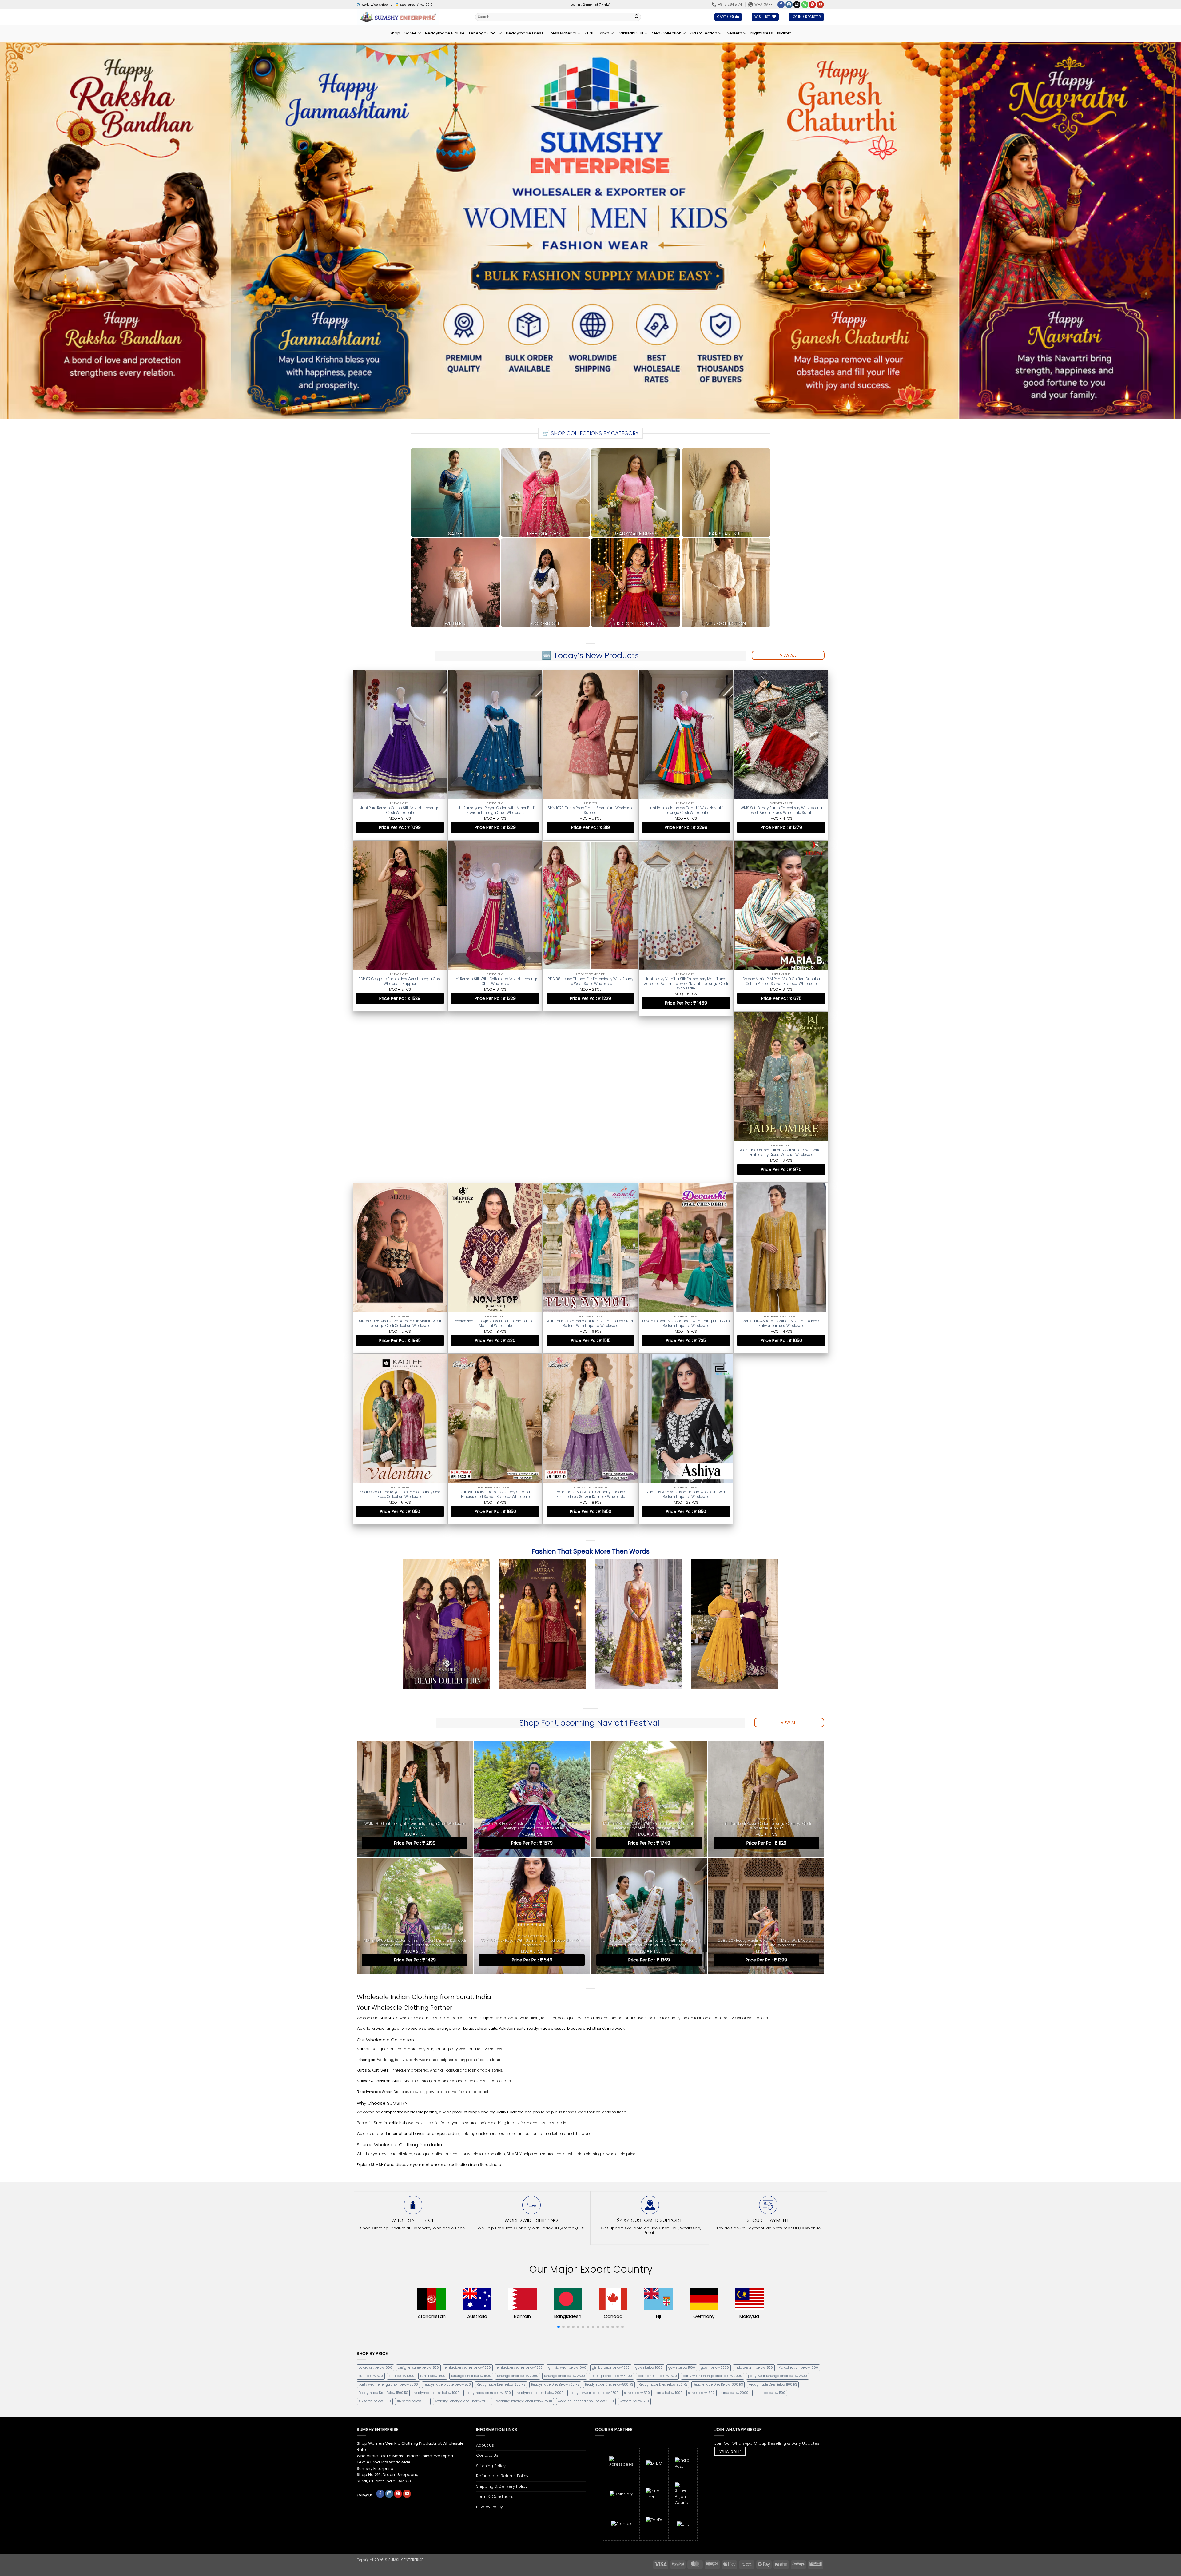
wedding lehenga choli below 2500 (524, 2227)
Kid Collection (704, 33)
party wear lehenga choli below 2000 (712, 2202)
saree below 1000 (669, 2219)
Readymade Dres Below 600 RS (501, 2211)
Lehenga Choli (483, 33)
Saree (411, 33)
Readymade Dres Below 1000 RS (718, 2211)
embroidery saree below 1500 (520, 2194)
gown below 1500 (682, 2194)
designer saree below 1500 (418, 2194)
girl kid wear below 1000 (567, 2194)
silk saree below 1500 (413, 2227)
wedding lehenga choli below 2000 (463, 2227)
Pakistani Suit (631, 33)
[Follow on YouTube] (820, 5)
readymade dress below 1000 (437, 2219)
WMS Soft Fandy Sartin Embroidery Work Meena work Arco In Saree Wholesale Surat (781, 810)
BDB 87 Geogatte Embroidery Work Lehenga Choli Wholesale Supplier (400, 980)
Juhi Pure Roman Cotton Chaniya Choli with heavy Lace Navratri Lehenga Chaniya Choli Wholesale (649, 1769)
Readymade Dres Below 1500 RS (383, 2219)
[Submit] (637, 17)
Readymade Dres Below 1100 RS (773, 2211)
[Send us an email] (797, 5)
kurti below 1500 (433, 2202)
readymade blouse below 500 (447, 2211)
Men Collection (667, 33)
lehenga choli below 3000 (611, 2202)
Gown (603, 33)
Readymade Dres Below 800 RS (609, 2211)
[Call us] (805, 5)
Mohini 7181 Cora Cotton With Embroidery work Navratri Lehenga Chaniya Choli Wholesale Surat (649, 1652)
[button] (728, 17)
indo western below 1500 (754, 2194)
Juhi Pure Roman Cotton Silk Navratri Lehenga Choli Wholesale (400, 810)
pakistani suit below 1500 (657, 2202)
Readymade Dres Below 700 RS (555, 2211)
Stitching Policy (491, 2292)
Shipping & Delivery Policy (502, 2312)
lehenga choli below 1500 (471, 2202)
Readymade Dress (525, 33)
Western (734, 33)
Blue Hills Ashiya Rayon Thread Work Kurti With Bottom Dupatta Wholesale (781, 1323)
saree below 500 (637, 2219)
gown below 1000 (649, 2194)
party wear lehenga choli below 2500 (777, 2202)
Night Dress (762, 33)
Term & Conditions (495, 2323)
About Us (485, 2271)
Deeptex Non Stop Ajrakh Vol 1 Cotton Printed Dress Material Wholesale (590, 1153)
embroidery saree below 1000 (468, 2194)
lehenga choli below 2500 (565, 2202)
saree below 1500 (702, 2219)
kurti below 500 (371, 2202)
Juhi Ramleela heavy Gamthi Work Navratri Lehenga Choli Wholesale (686, 810)
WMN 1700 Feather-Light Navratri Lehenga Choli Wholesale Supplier (415, 1652)
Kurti (589, 33)
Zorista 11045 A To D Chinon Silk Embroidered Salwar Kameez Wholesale (400, 1323)
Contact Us (487, 2281)
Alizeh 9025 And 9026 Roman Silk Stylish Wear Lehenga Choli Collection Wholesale (495, 1153)
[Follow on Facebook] (781, 5)
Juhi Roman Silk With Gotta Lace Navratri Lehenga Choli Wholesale (495, 980)
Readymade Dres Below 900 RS (663, 2211)
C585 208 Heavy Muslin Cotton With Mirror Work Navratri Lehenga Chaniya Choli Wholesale (532, 1652)
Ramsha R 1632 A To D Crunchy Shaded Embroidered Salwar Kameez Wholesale (686, 1323)
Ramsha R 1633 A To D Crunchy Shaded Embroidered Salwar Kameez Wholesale (590, 1323)
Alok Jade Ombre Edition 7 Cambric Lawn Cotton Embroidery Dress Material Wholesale (400, 1153)
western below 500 (634, 2227)
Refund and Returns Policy (502, 2302)
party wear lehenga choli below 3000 (388, 2211)
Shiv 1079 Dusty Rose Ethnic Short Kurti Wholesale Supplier (590, 810)
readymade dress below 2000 (540, 2219)
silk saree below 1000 (375, 2227)
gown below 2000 (715, 2194)
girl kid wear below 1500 (611, 2194)
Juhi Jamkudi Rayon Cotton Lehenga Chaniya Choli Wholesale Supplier (766, 1652)
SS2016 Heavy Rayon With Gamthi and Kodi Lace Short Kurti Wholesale (532, 1769)
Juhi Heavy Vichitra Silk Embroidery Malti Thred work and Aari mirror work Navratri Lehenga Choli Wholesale (686, 982)
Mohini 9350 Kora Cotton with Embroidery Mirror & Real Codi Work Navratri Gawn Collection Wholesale (415, 1769)
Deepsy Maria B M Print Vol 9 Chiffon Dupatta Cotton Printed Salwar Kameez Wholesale (781, 980)
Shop (395, 33)
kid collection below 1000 (798, 2194)
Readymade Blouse (445, 33)
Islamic (784, 33)
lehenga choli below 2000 (518, 2202)
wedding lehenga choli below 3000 (586, 2227)
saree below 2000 (734, 2219)
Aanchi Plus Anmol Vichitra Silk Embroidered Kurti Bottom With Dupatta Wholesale (686, 1153)
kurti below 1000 (402, 2202)
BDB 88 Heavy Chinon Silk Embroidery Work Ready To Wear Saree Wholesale (590, 980)
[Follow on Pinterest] (812, 5)
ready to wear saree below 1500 (594, 2219)
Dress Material (562, 33)
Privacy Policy (489, 2333)
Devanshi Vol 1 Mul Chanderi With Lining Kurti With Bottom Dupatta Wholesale (781, 1153)
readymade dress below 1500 (488, 2219)
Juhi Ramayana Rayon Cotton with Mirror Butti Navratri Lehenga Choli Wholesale (495, 810)
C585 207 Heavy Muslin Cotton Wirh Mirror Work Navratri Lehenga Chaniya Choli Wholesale (766, 1769)
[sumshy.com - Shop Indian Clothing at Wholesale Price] (411, 17)
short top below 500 (770, 2219)
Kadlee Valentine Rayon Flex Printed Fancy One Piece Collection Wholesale (495, 1323)
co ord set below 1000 (375, 2194)
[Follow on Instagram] (789, 5)
